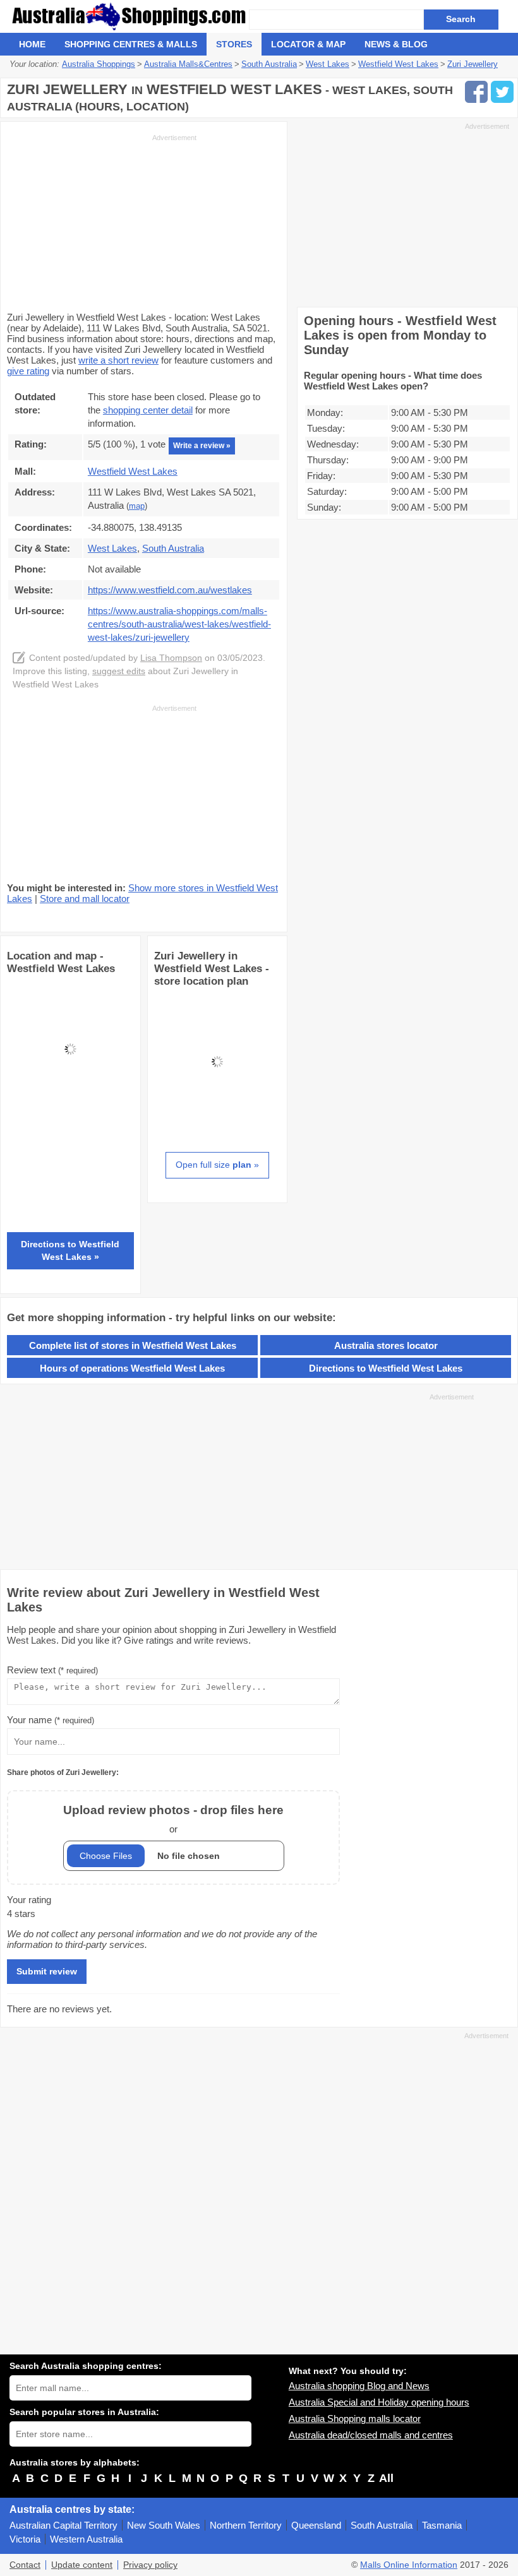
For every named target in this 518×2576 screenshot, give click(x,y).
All (386, 2478)
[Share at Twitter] (502, 92)
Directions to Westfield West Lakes (386, 1368)
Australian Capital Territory (63, 2525)
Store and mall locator (85, 899)
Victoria (25, 2539)
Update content (82, 2565)
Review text (52, 1670)
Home (32, 44)
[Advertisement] (102, 222)
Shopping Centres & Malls (131, 44)
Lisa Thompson (171, 658)
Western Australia (86, 2539)
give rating (28, 371)
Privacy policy (150, 2565)
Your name (51, 1720)
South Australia (382, 2525)
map (137, 506)
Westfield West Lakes (133, 471)
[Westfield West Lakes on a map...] (70, 1109)
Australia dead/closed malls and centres (371, 2435)
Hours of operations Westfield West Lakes (132, 1368)
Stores (234, 44)
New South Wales (164, 2525)
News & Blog (396, 44)
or (173, 1819)
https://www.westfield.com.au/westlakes (170, 590)
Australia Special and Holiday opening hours (379, 2402)
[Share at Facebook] (476, 92)
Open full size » (217, 1165)
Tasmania (442, 2525)
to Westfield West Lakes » (70, 1250)
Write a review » (202, 446)
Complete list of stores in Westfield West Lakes (133, 1345)
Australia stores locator (386, 1345)
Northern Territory (246, 2525)
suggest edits (119, 671)
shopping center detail (148, 410)
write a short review (118, 360)
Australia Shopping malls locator (355, 2419)
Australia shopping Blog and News (359, 2386)
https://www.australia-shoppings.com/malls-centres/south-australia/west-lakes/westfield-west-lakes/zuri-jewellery (179, 624)
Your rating (29, 1900)
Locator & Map (308, 44)
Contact (25, 2565)
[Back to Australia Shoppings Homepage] (129, 16)
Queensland (316, 2525)
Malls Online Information (409, 2565)
